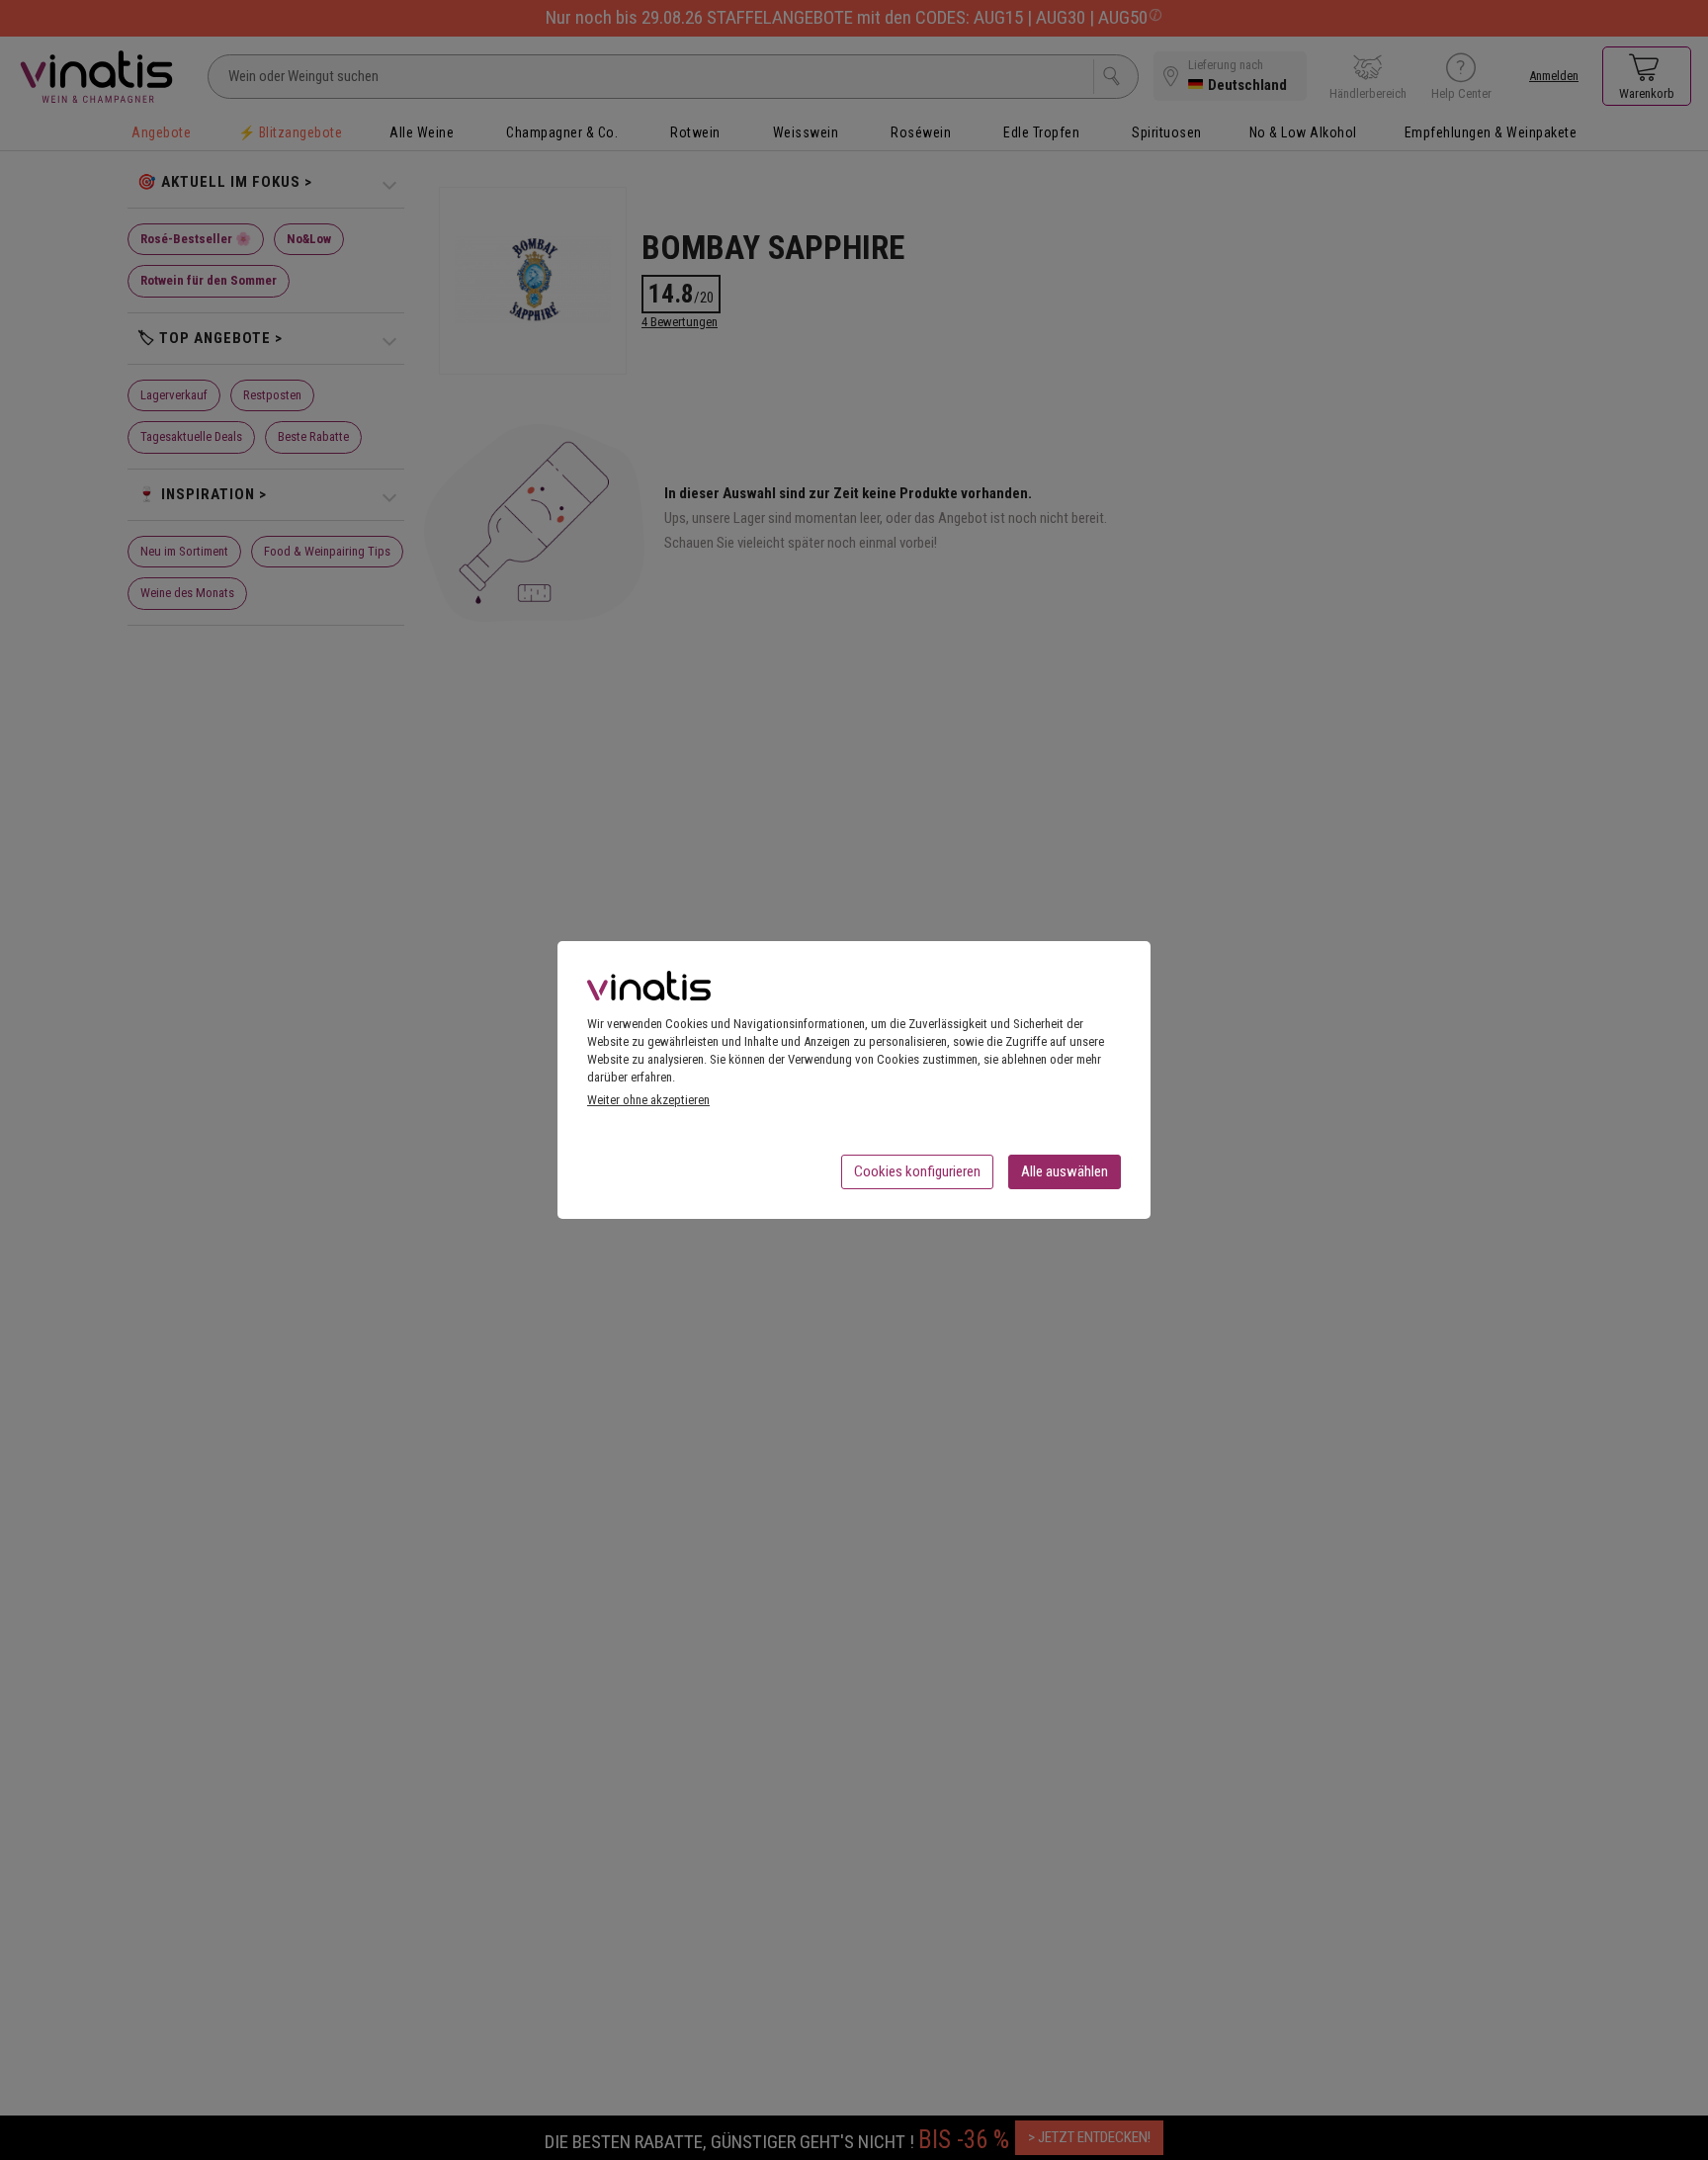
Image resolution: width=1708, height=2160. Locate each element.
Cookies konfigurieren (917, 1171)
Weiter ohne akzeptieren (648, 1100)
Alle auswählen (1065, 1171)
